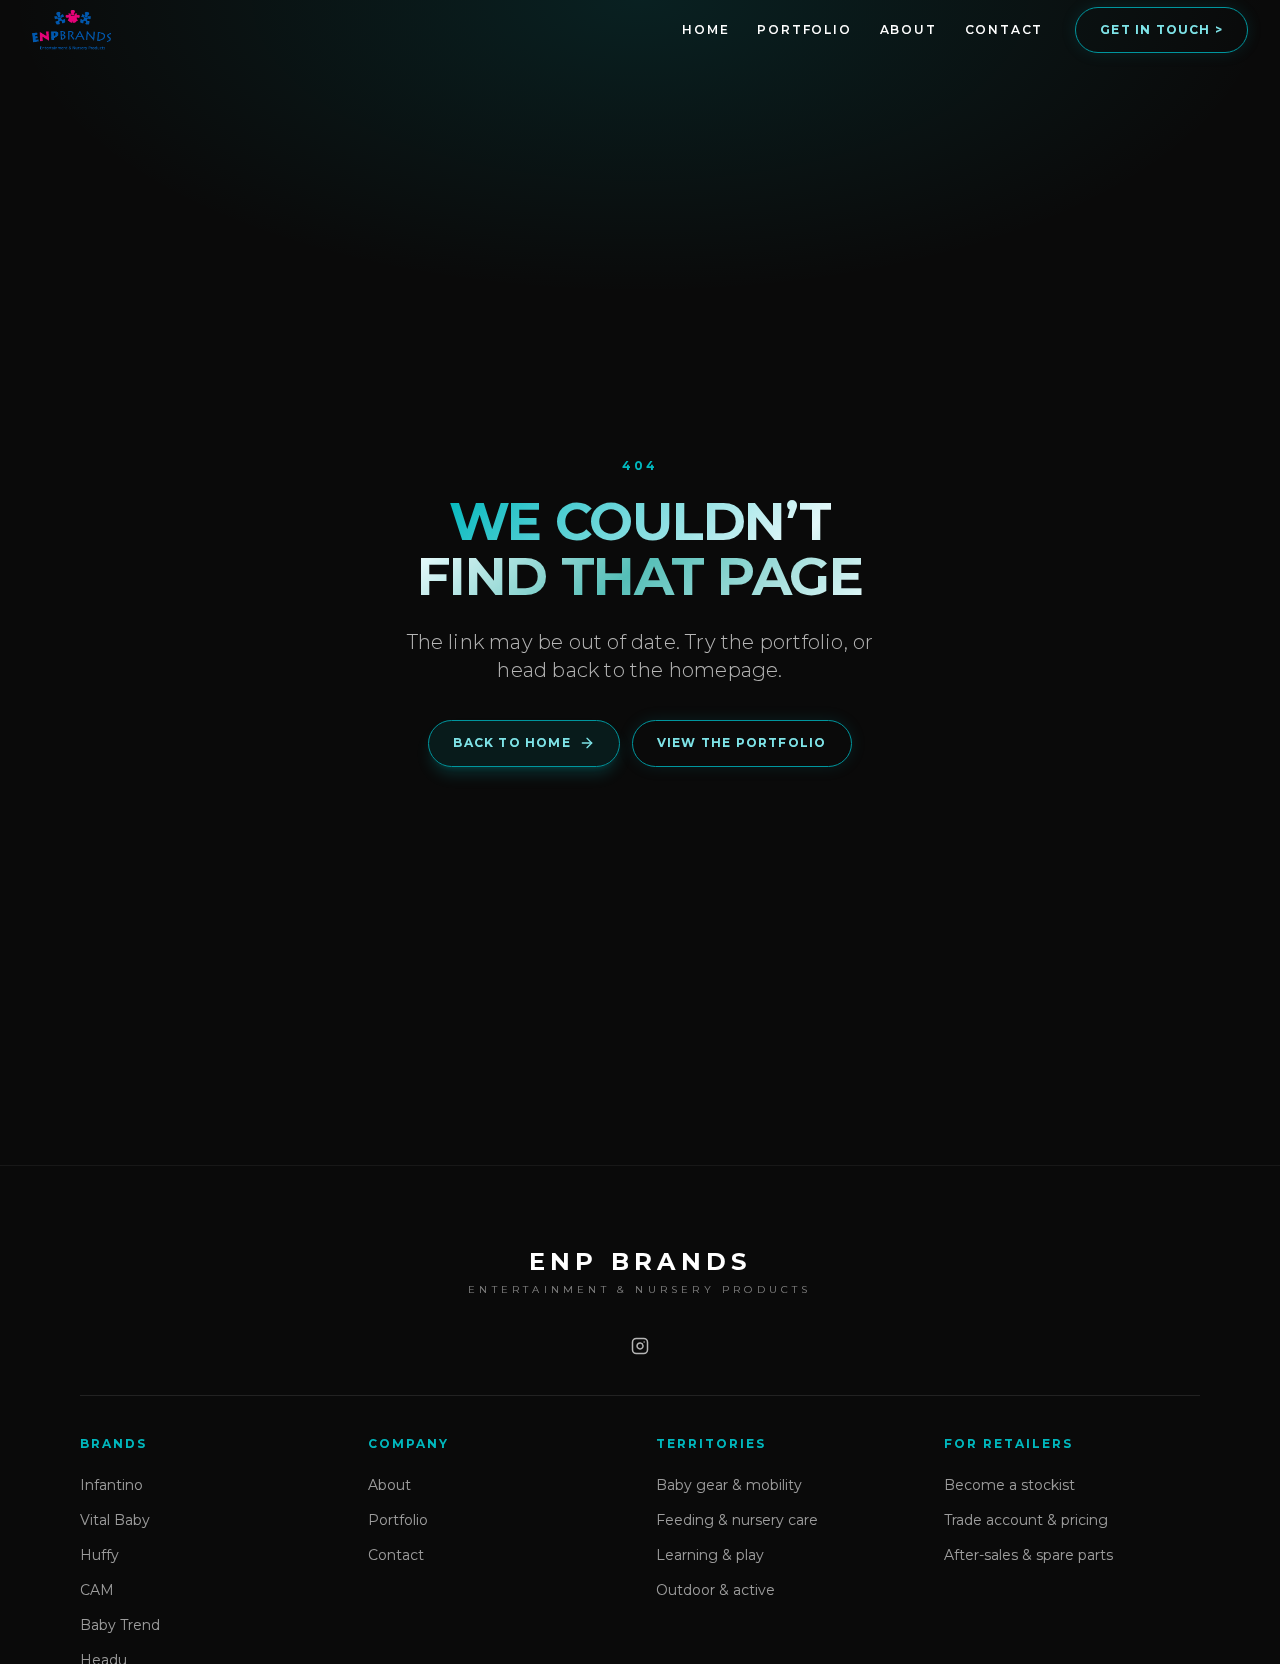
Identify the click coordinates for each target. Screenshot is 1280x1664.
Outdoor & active (715, 1590)
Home (705, 29)
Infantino (111, 1485)
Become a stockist (1009, 1485)
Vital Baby (115, 1520)
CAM (97, 1590)
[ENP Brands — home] (71, 30)
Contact (1004, 29)
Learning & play (710, 1555)
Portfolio (804, 29)
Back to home (511, 742)
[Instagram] (640, 1346)
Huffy (99, 1555)
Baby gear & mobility (729, 1485)
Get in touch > (1161, 29)
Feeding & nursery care (737, 1520)
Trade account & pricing (1026, 1520)
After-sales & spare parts (1028, 1555)
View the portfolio (742, 742)
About (908, 29)
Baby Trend (120, 1625)
